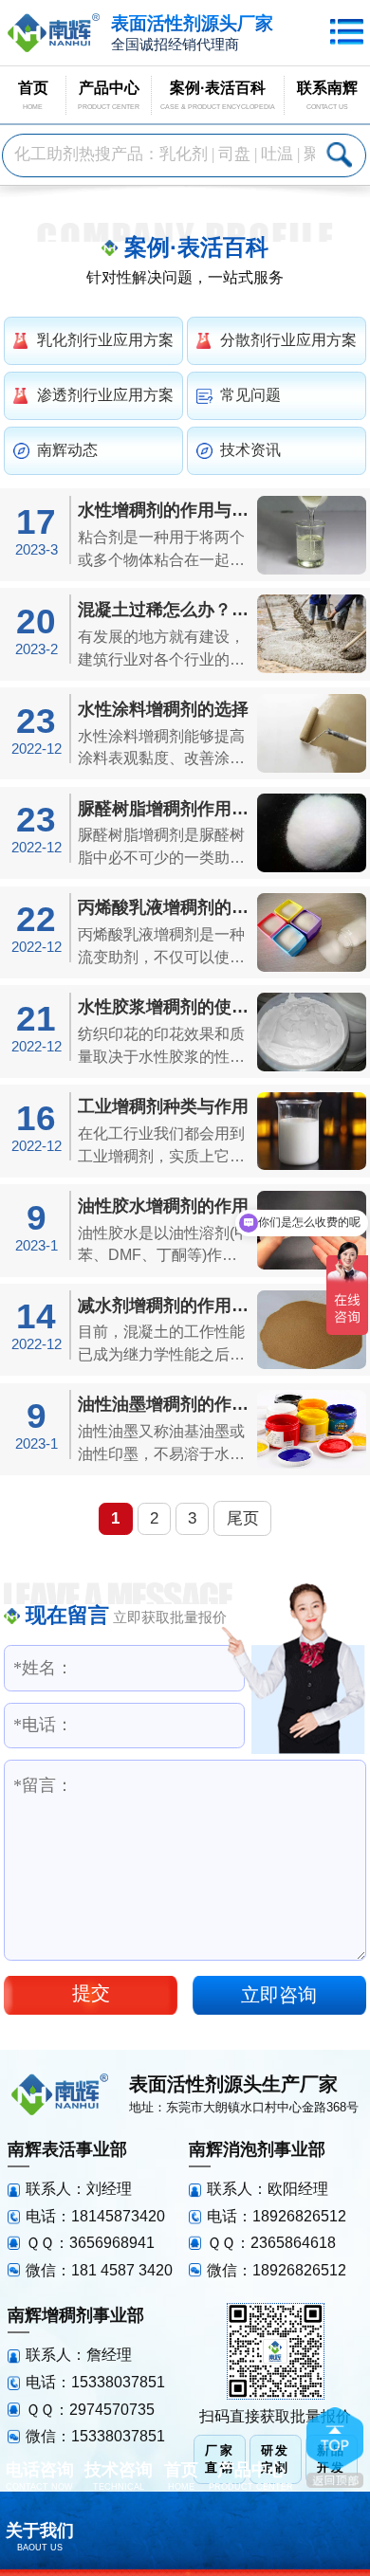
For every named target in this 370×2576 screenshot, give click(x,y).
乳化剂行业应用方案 (105, 340)
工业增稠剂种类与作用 (163, 1106)
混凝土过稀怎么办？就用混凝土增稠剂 (165, 609)
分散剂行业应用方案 (288, 340)
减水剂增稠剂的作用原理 (165, 1305)
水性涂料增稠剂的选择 (163, 709)
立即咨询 (279, 1995)
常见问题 (250, 395)
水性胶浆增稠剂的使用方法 (165, 1006)
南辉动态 (67, 450)
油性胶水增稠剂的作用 (163, 1206)
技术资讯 (250, 450)
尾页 (243, 1518)
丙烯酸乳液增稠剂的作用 (165, 907)
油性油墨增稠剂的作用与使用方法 (165, 1404)
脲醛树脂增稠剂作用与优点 (165, 808)
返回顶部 (335, 2448)
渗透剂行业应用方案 (105, 395)
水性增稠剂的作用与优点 (165, 510)
